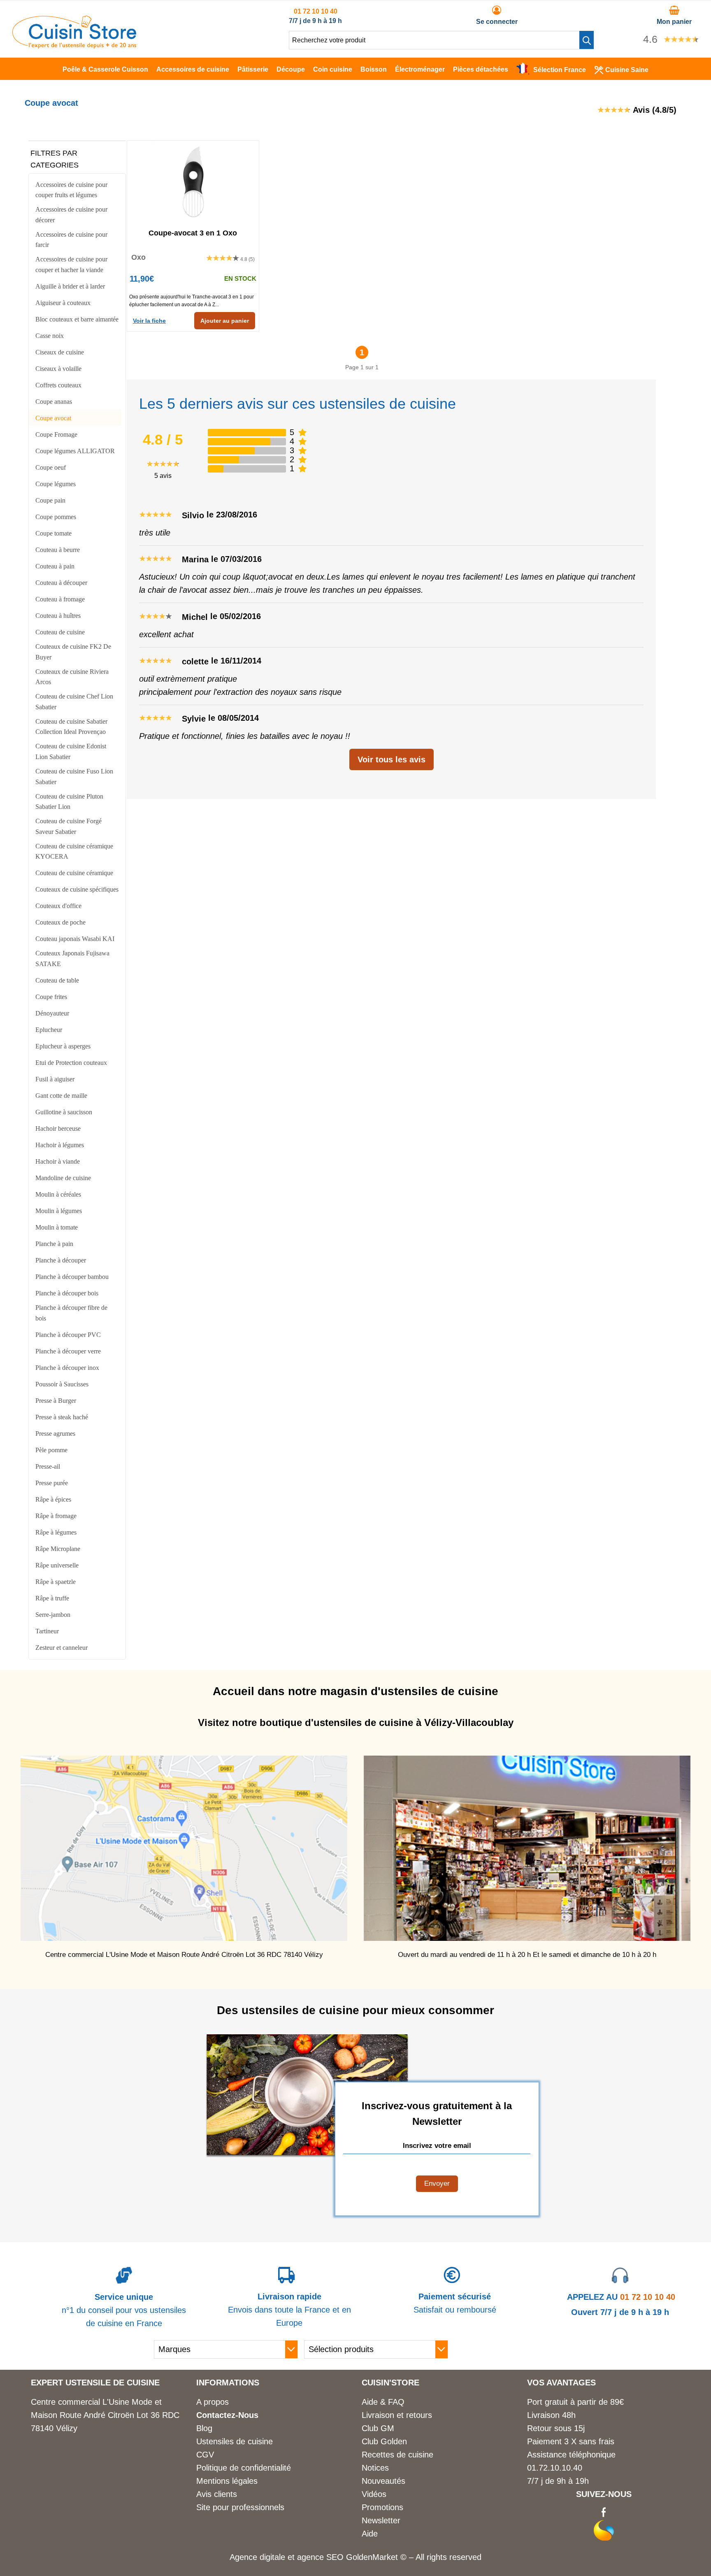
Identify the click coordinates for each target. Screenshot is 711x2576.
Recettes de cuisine (397, 2455)
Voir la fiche (149, 321)
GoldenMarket (373, 2557)
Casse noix (50, 336)
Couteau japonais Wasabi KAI (75, 939)
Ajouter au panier (225, 321)
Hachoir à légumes (60, 1145)
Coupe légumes (56, 484)
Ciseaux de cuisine (60, 352)
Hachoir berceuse (58, 1128)
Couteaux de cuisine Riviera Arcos (72, 677)
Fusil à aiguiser (55, 1079)
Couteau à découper (61, 583)
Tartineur (47, 1631)
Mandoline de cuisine (63, 1178)
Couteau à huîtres (58, 616)
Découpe (291, 69)
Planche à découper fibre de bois (71, 1313)
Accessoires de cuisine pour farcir (71, 240)
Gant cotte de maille (61, 1096)
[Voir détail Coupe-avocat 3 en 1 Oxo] (193, 182)
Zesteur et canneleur (62, 1648)
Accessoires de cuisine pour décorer (71, 215)
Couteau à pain (55, 566)
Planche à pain (54, 1244)
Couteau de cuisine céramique (74, 873)
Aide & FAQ (383, 2402)
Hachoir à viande (58, 1161)
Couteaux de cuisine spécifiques (77, 889)
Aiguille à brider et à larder (70, 286)
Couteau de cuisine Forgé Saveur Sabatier (69, 826)
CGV (205, 2455)
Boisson (374, 69)
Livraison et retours (397, 2415)
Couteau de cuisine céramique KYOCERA (74, 851)
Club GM (378, 2428)
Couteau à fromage (60, 599)
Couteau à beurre (58, 550)
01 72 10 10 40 (316, 11)
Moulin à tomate (57, 1227)
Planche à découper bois (67, 1293)
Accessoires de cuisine (193, 69)
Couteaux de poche (60, 922)
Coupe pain (50, 500)
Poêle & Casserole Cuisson (105, 69)
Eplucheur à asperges (63, 1046)
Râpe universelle (57, 1565)
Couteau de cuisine (60, 632)
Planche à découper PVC (68, 1335)
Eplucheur (49, 1030)
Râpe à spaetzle (56, 1582)
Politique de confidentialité (244, 2468)
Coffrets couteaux (58, 385)
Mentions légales (227, 2481)
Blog (204, 2428)
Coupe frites (51, 997)
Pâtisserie (253, 69)
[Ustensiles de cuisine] (74, 46)
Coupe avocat (53, 418)
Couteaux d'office (58, 906)
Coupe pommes (56, 517)
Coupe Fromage (56, 434)
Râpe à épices (53, 1499)
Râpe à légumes (56, 1532)
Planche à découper (61, 1260)
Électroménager (420, 69)
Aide (370, 2534)
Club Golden (384, 2441)
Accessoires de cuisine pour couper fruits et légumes (71, 190)
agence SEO (322, 2557)
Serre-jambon (53, 1615)
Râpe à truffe (52, 1598)
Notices (375, 2468)
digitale (272, 2557)
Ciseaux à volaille (58, 369)
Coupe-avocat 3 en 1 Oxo (193, 233)
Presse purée (52, 1483)
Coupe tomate (53, 533)
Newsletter (381, 2520)
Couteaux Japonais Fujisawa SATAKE (72, 958)
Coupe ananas (54, 402)
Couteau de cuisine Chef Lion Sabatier (74, 702)
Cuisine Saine (627, 70)
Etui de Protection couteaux (71, 1063)
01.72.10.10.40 (555, 2468)
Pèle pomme (51, 1450)
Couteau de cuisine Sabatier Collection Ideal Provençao (71, 727)
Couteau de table (57, 980)
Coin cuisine (333, 69)
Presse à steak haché (62, 1417)
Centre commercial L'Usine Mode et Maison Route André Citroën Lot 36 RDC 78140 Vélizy (105, 2415)
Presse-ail (48, 1466)
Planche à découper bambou (72, 1277)
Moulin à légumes (59, 1211)
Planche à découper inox (67, 1368)
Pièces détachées (481, 69)
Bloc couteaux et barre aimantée (77, 319)
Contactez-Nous (227, 2415)
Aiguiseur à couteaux (63, 303)
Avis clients (217, 2494)
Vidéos (374, 2494)
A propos (213, 2402)
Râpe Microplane (58, 1549)
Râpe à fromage (56, 1516)
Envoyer (437, 2184)
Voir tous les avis (392, 759)
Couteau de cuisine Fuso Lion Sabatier (74, 777)
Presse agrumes (55, 1434)
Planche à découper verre (68, 1351)
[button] (587, 40)
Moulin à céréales (58, 1194)
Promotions (382, 2507)
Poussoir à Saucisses (62, 1384)
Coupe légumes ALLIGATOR (75, 451)
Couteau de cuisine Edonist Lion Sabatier (71, 751)
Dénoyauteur (52, 1013)
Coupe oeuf (51, 467)
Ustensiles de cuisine (235, 2441)
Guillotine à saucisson (64, 1112)
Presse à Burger (56, 1401)
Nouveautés (383, 2481)
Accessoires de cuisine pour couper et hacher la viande (71, 264)
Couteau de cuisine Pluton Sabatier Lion (69, 802)
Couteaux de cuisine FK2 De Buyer (73, 652)
